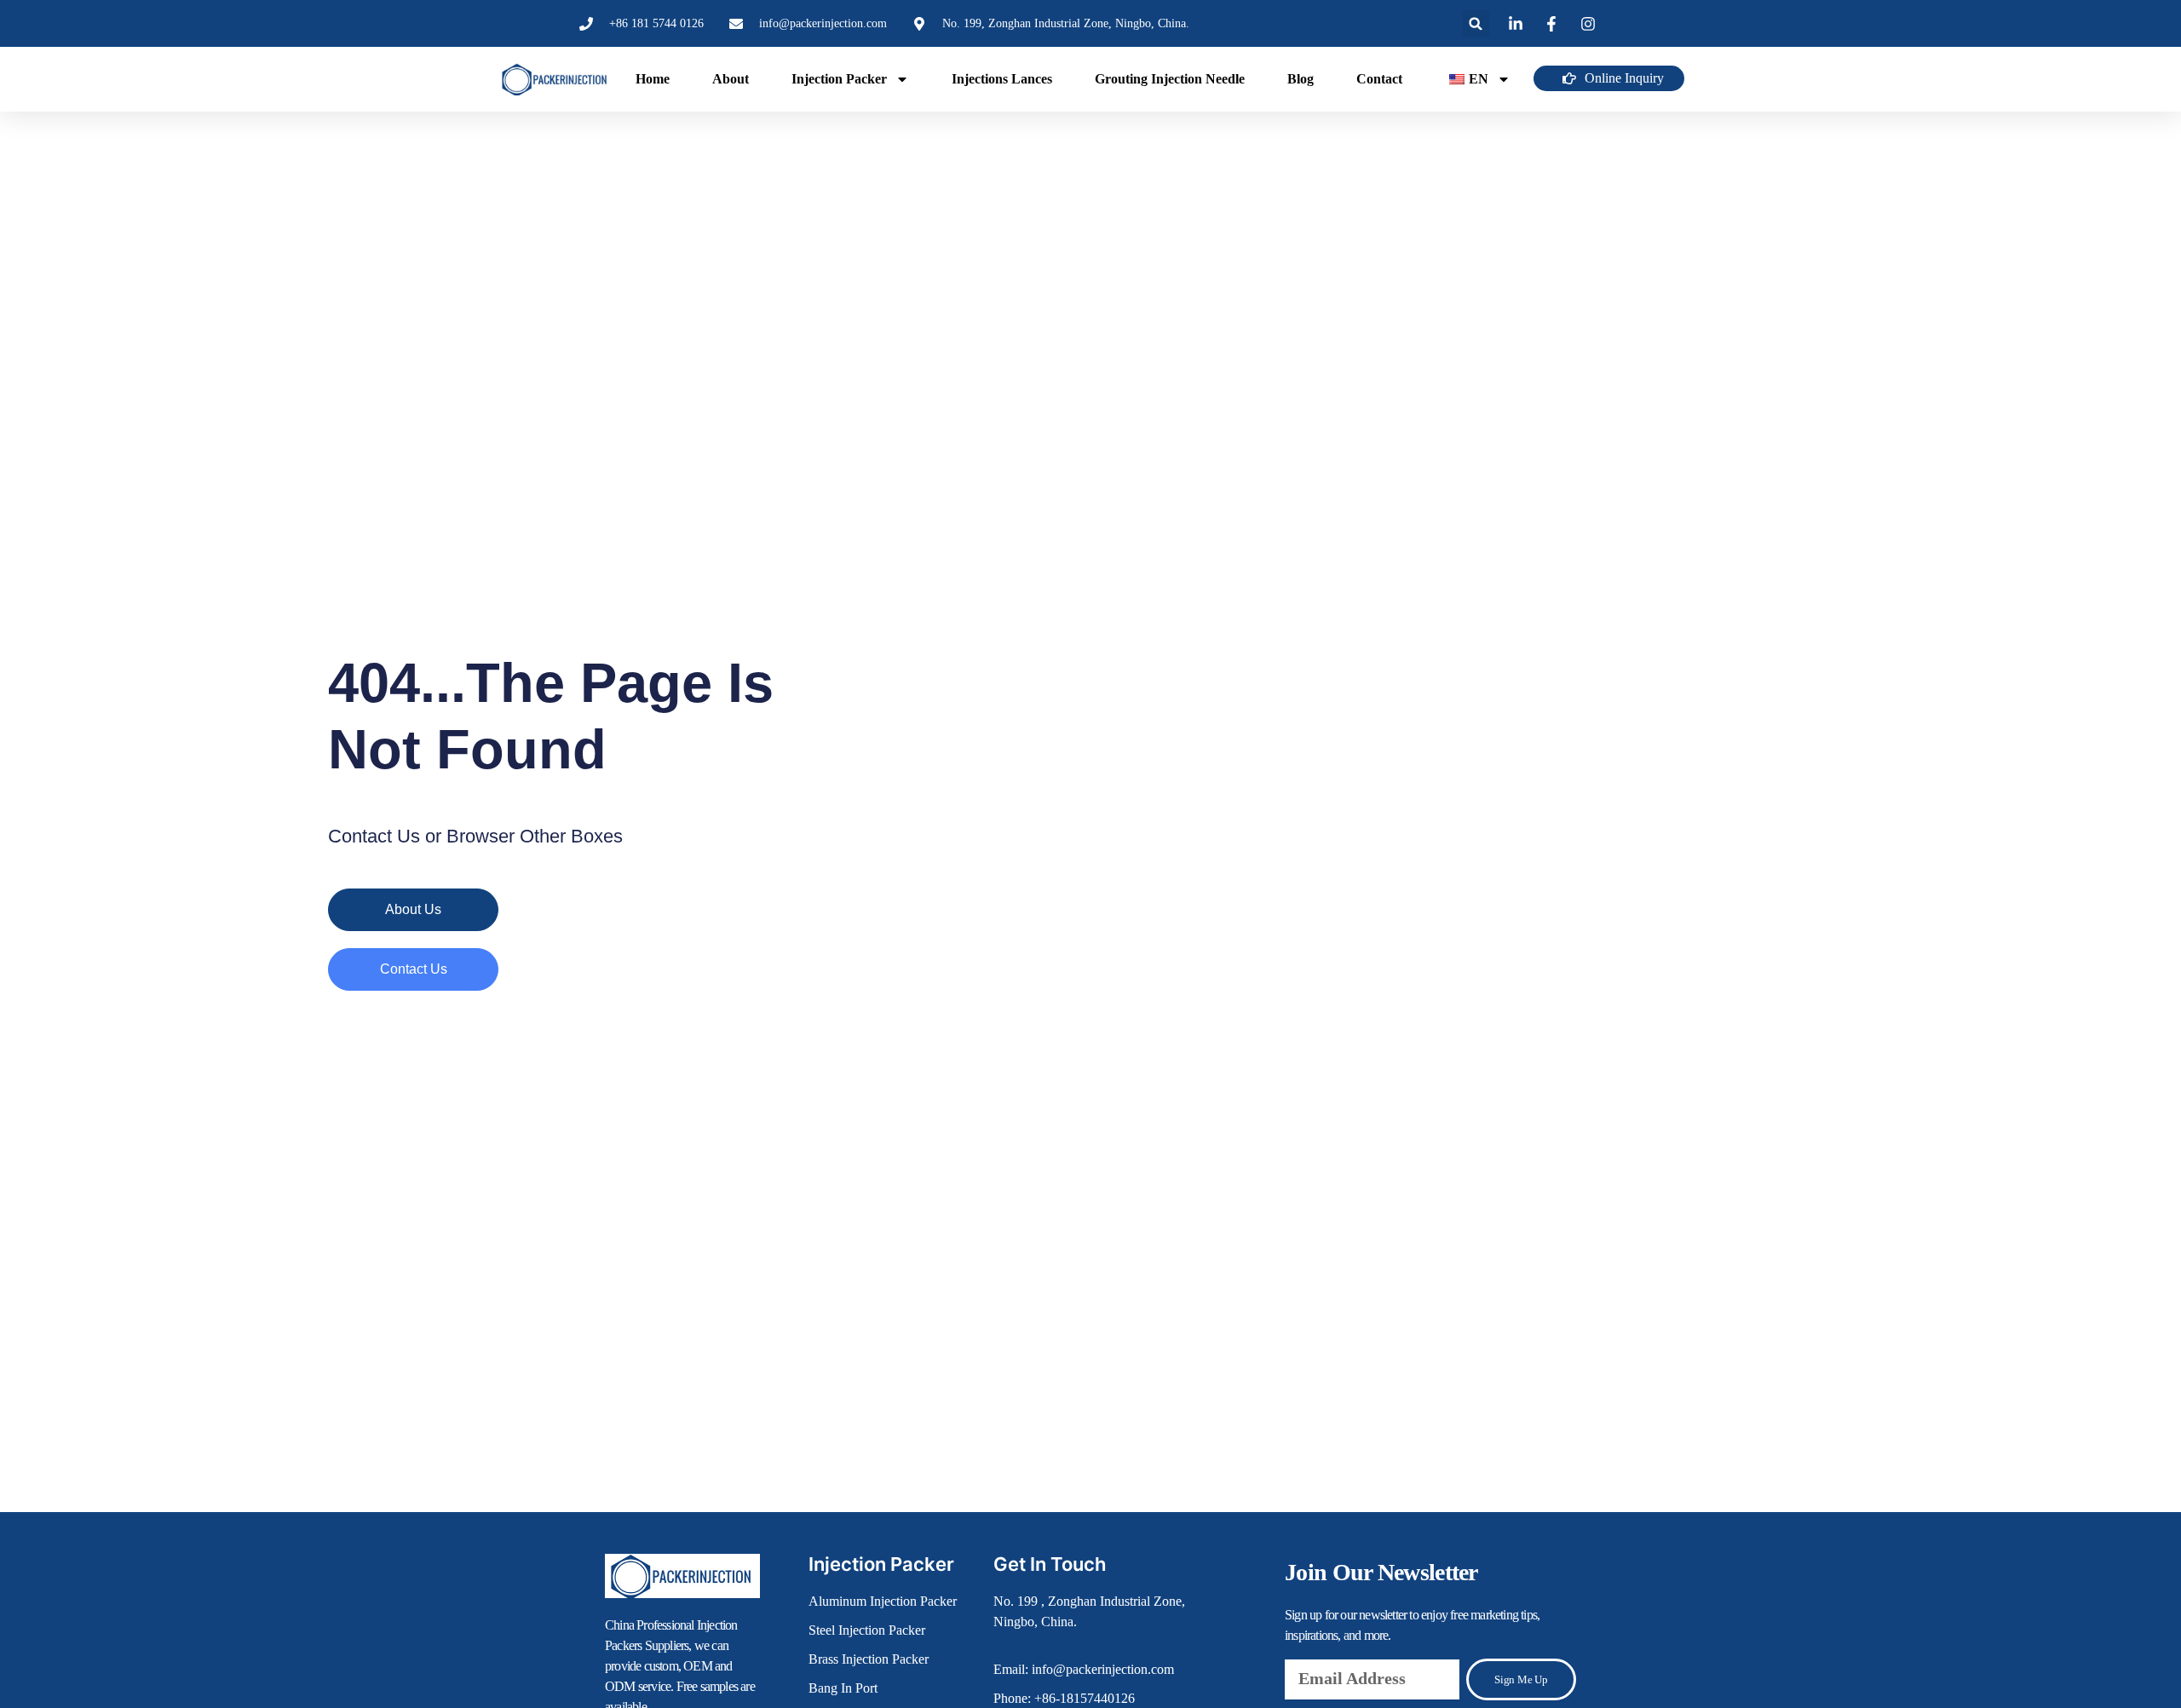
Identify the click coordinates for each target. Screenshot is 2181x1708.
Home (653, 79)
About (731, 79)
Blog (1301, 79)
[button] (1476, 23)
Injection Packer (839, 79)
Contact (1379, 79)
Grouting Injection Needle (1170, 79)
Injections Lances (1002, 79)
